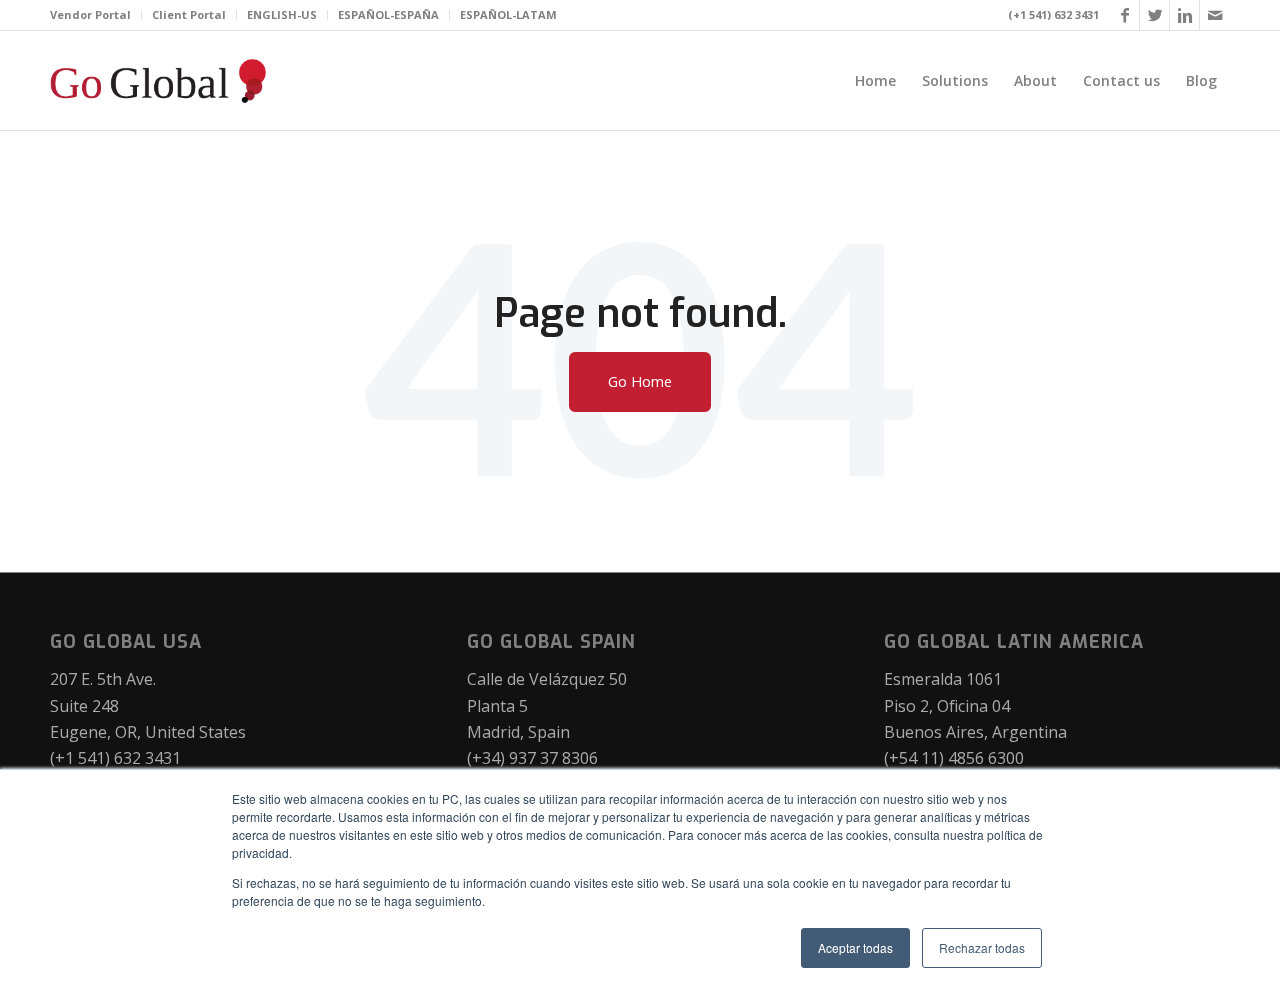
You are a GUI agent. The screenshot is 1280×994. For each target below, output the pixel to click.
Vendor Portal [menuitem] (90, 14)
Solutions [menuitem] (955, 80)
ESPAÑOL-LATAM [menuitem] (508, 14)
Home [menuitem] (875, 80)
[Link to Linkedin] (1185, 15)
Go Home (640, 381)
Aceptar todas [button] (855, 947)
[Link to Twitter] (1155, 15)
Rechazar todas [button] (982, 947)
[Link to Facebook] (1125, 15)
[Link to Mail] (1215, 15)
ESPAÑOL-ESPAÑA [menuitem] (388, 14)
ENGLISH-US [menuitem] (282, 14)
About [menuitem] (1035, 80)
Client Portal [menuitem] (189, 14)
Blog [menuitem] (1201, 80)
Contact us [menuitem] (1121, 80)
